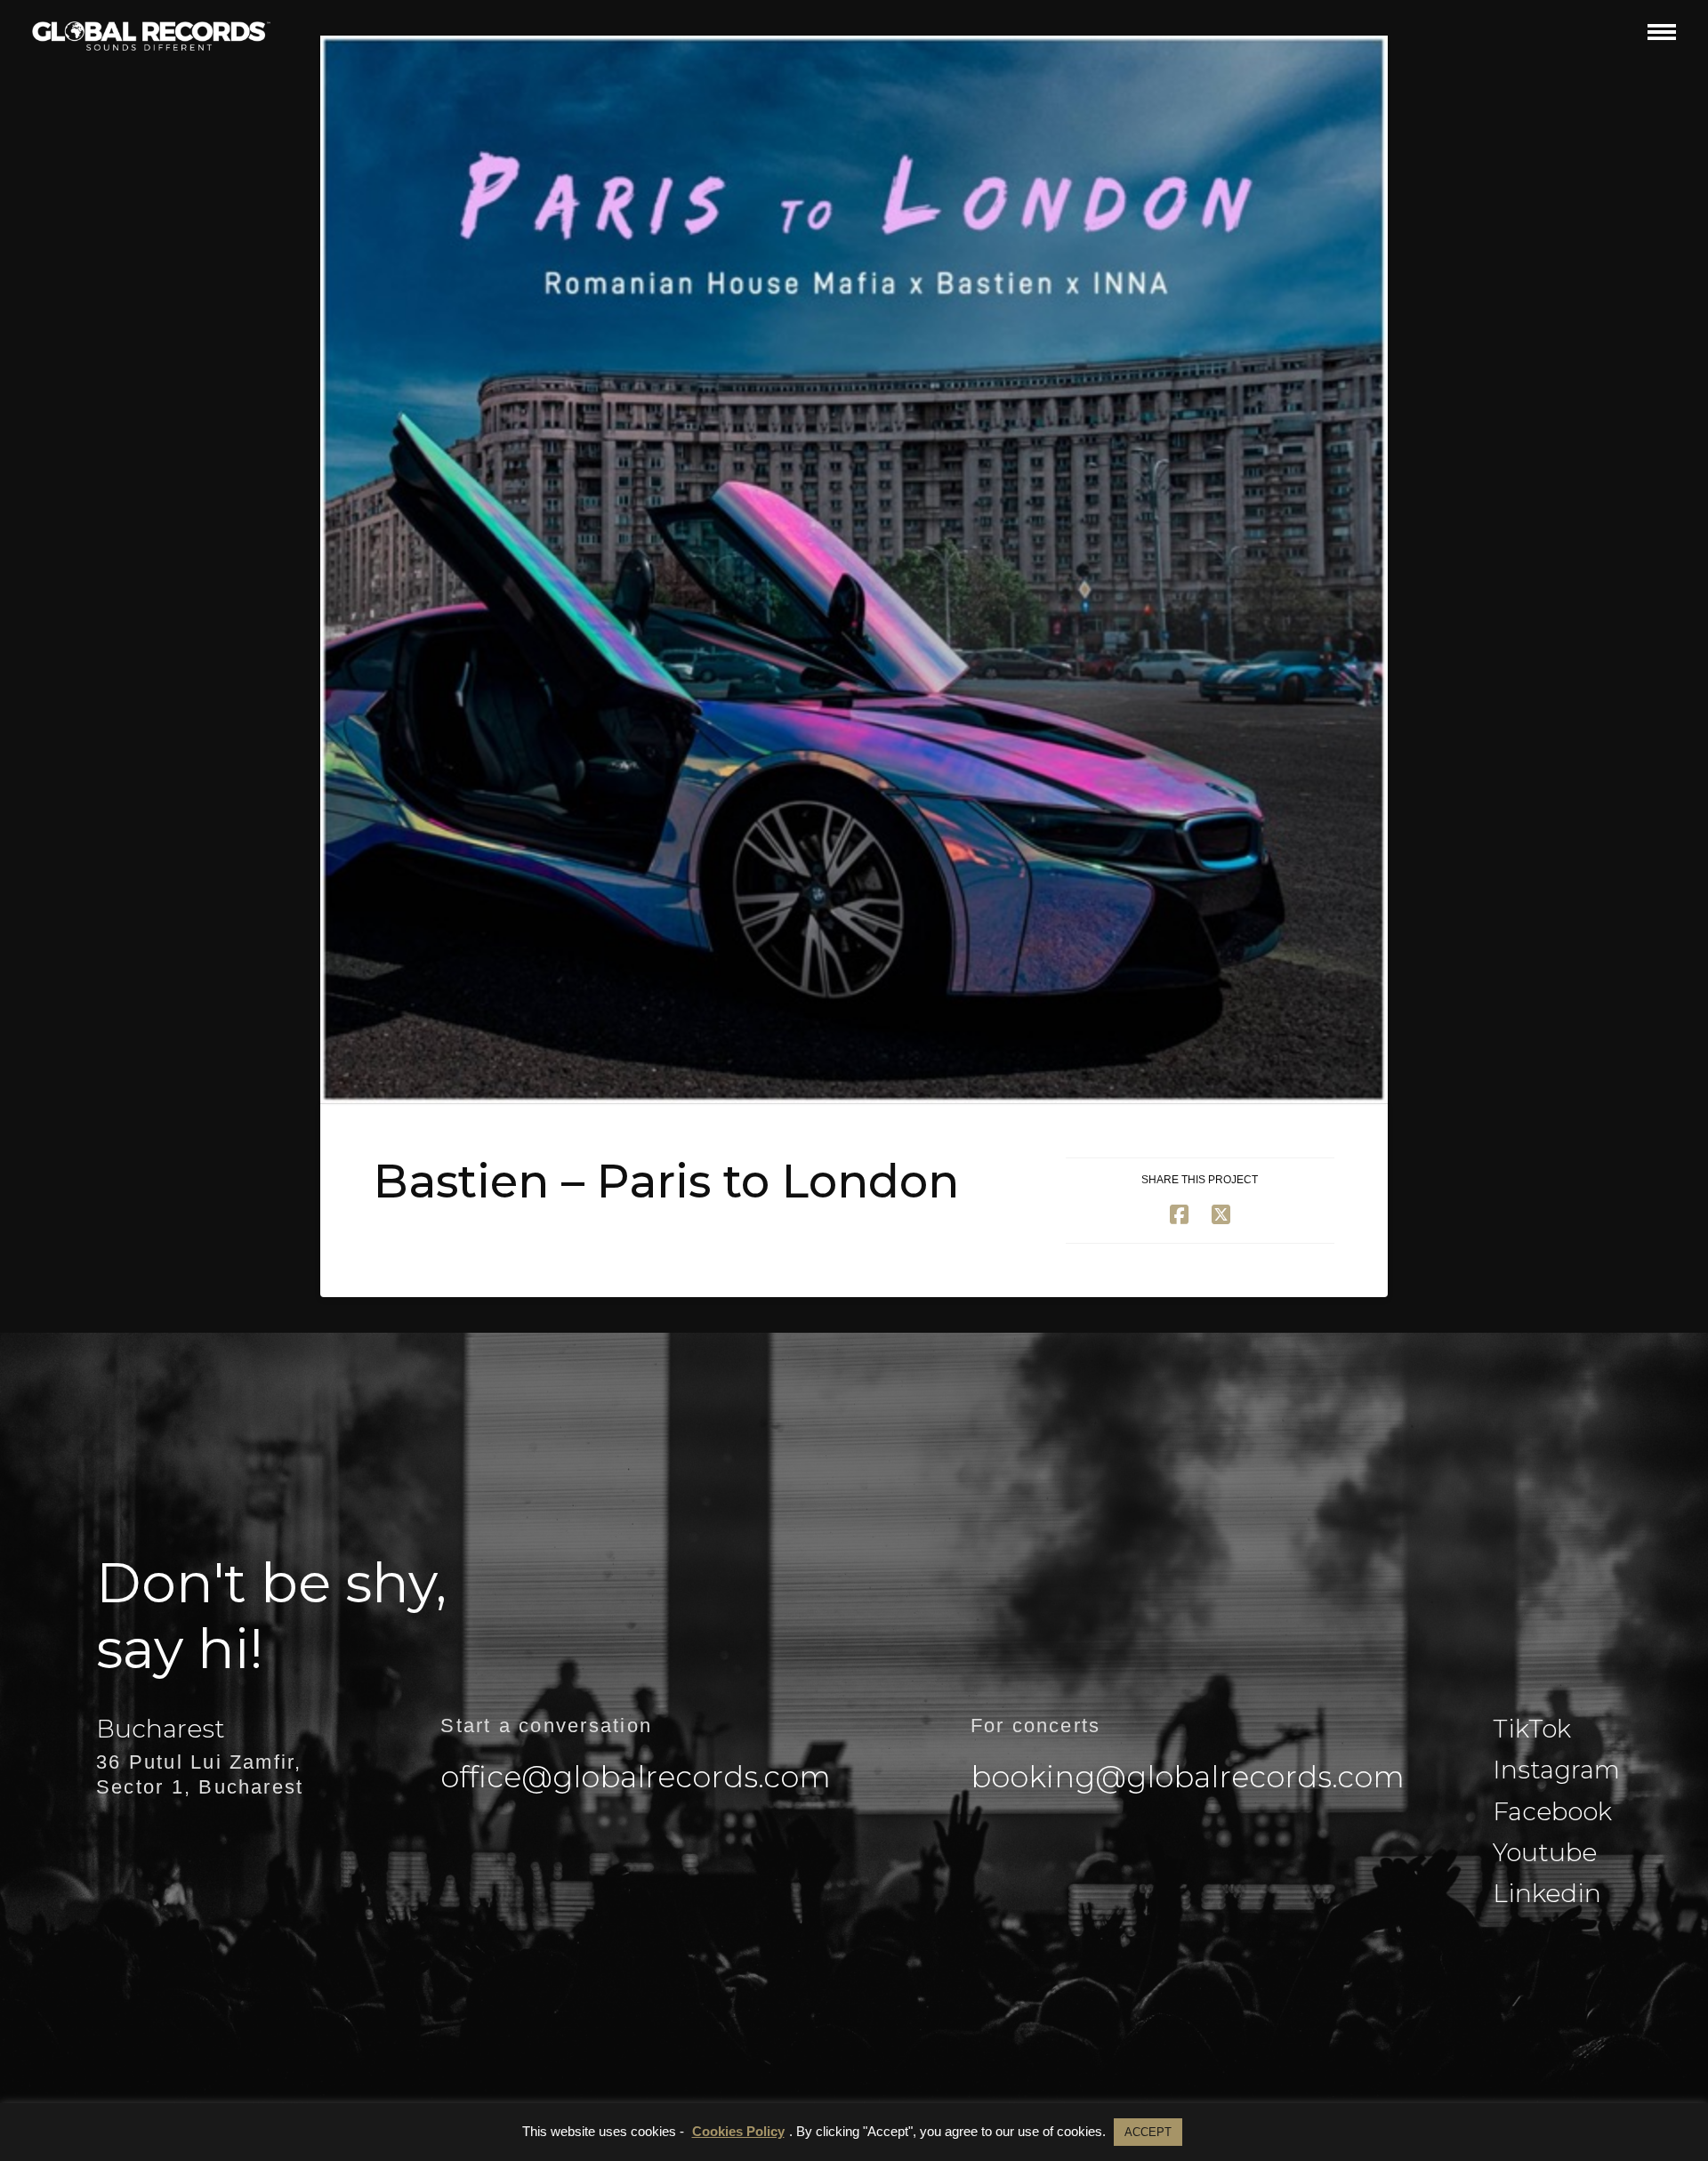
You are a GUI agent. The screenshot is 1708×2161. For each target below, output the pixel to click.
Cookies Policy (738, 2131)
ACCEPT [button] (1148, 2132)
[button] (1662, 32)
